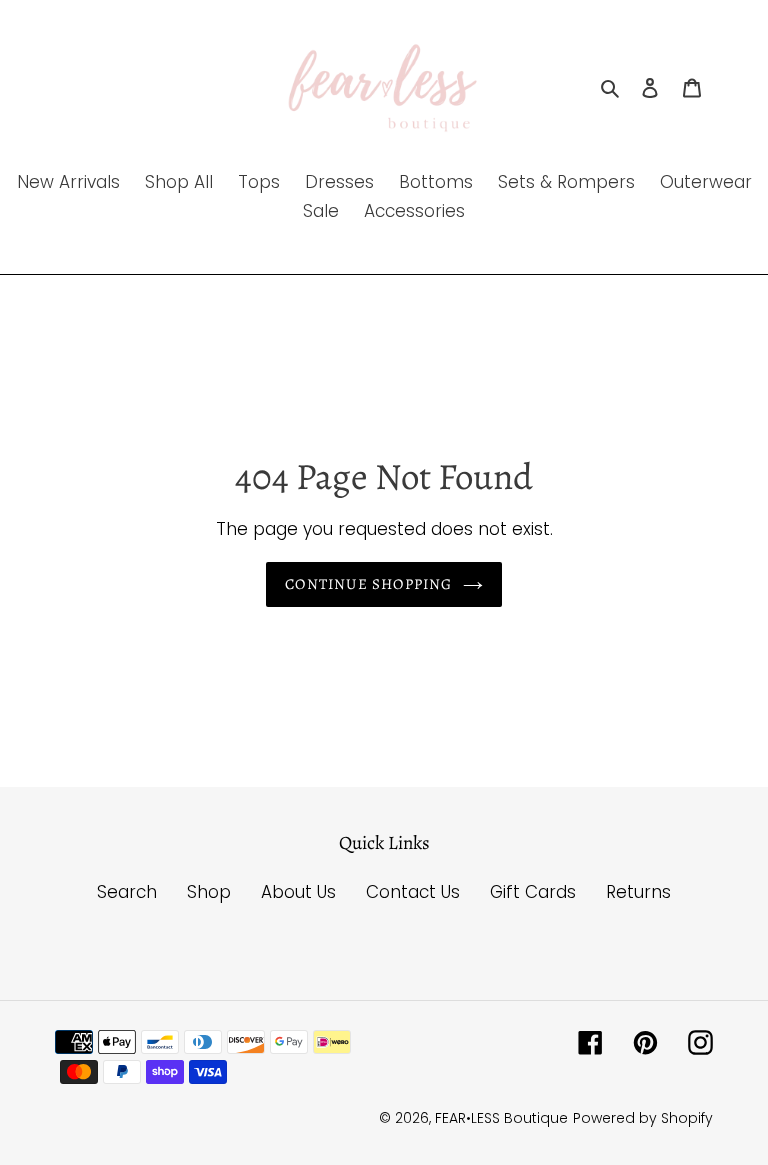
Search (127, 892)
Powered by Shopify (643, 1118)
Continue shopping (368, 584)
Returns (638, 892)
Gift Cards (533, 892)
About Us (298, 892)
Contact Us (413, 892)
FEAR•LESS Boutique (501, 1118)
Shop (209, 892)
